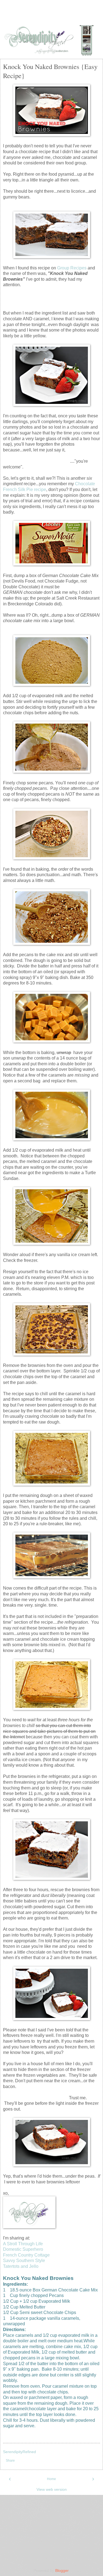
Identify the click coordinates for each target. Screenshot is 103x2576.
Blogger (62, 2571)
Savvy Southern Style (24, 2261)
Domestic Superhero (23, 2249)
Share (10, 2461)
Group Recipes (72, 268)
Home (51, 2479)
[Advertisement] (52, 15)
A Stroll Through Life (23, 2244)
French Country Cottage (26, 2255)
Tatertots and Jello (21, 2266)
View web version (52, 2489)
